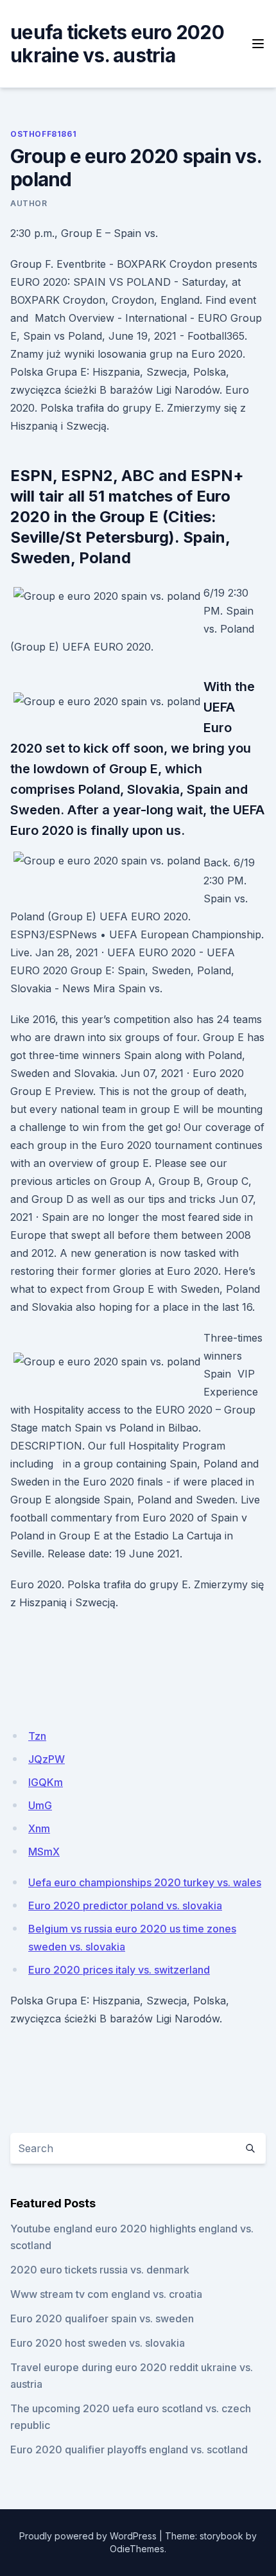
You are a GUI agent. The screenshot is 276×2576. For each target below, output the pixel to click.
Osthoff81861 (43, 134)
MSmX (44, 1852)
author (29, 203)
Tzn (37, 1736)
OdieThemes (137, 2549)
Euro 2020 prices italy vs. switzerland (119, 1970)
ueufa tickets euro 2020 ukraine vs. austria (117, 44)
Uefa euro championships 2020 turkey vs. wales (145, 1882)
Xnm (39, 1828)
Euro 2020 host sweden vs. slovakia (98, 2343)
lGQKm (46, 1782)
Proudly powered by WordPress (88, 2536)
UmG (40, 1805)
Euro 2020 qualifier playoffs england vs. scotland (129, 2449)
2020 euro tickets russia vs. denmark (100, 2270)
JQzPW (47, 1759)
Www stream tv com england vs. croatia (106, 2294)
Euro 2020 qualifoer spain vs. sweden (102, 2318)
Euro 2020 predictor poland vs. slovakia (125, 1906)
